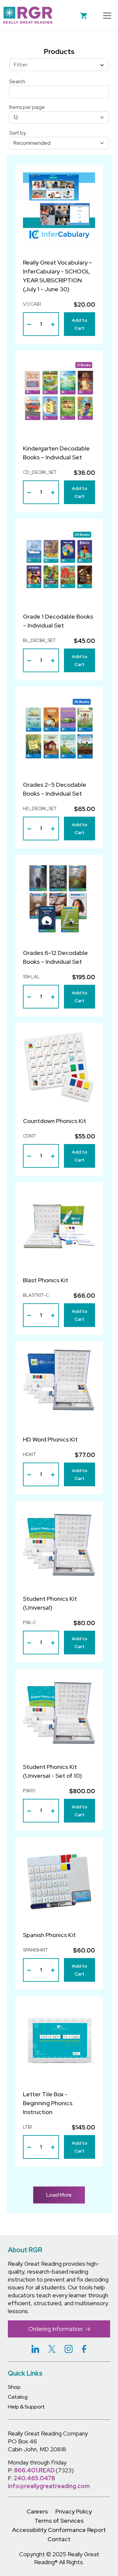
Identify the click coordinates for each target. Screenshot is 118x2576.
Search (17, 81)
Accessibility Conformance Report (59, 2530)
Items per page (27, 107)
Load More (59, 2195)
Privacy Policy (74, 2511)
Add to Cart (79, 324)
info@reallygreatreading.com (49, 2486)
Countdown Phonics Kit (55, 1121)
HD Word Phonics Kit (50, 1439)
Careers (37, 2511)
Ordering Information (56, 2329)
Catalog (18, 2397)
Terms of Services (59, 2521)
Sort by (18, 133)
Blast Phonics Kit (46, 1280)
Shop (14, 2387)
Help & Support (26, 2407)
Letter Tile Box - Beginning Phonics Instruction (48, 2103)
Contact (59, 2539)
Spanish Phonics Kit (49, 1935)
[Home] (28, 15)
